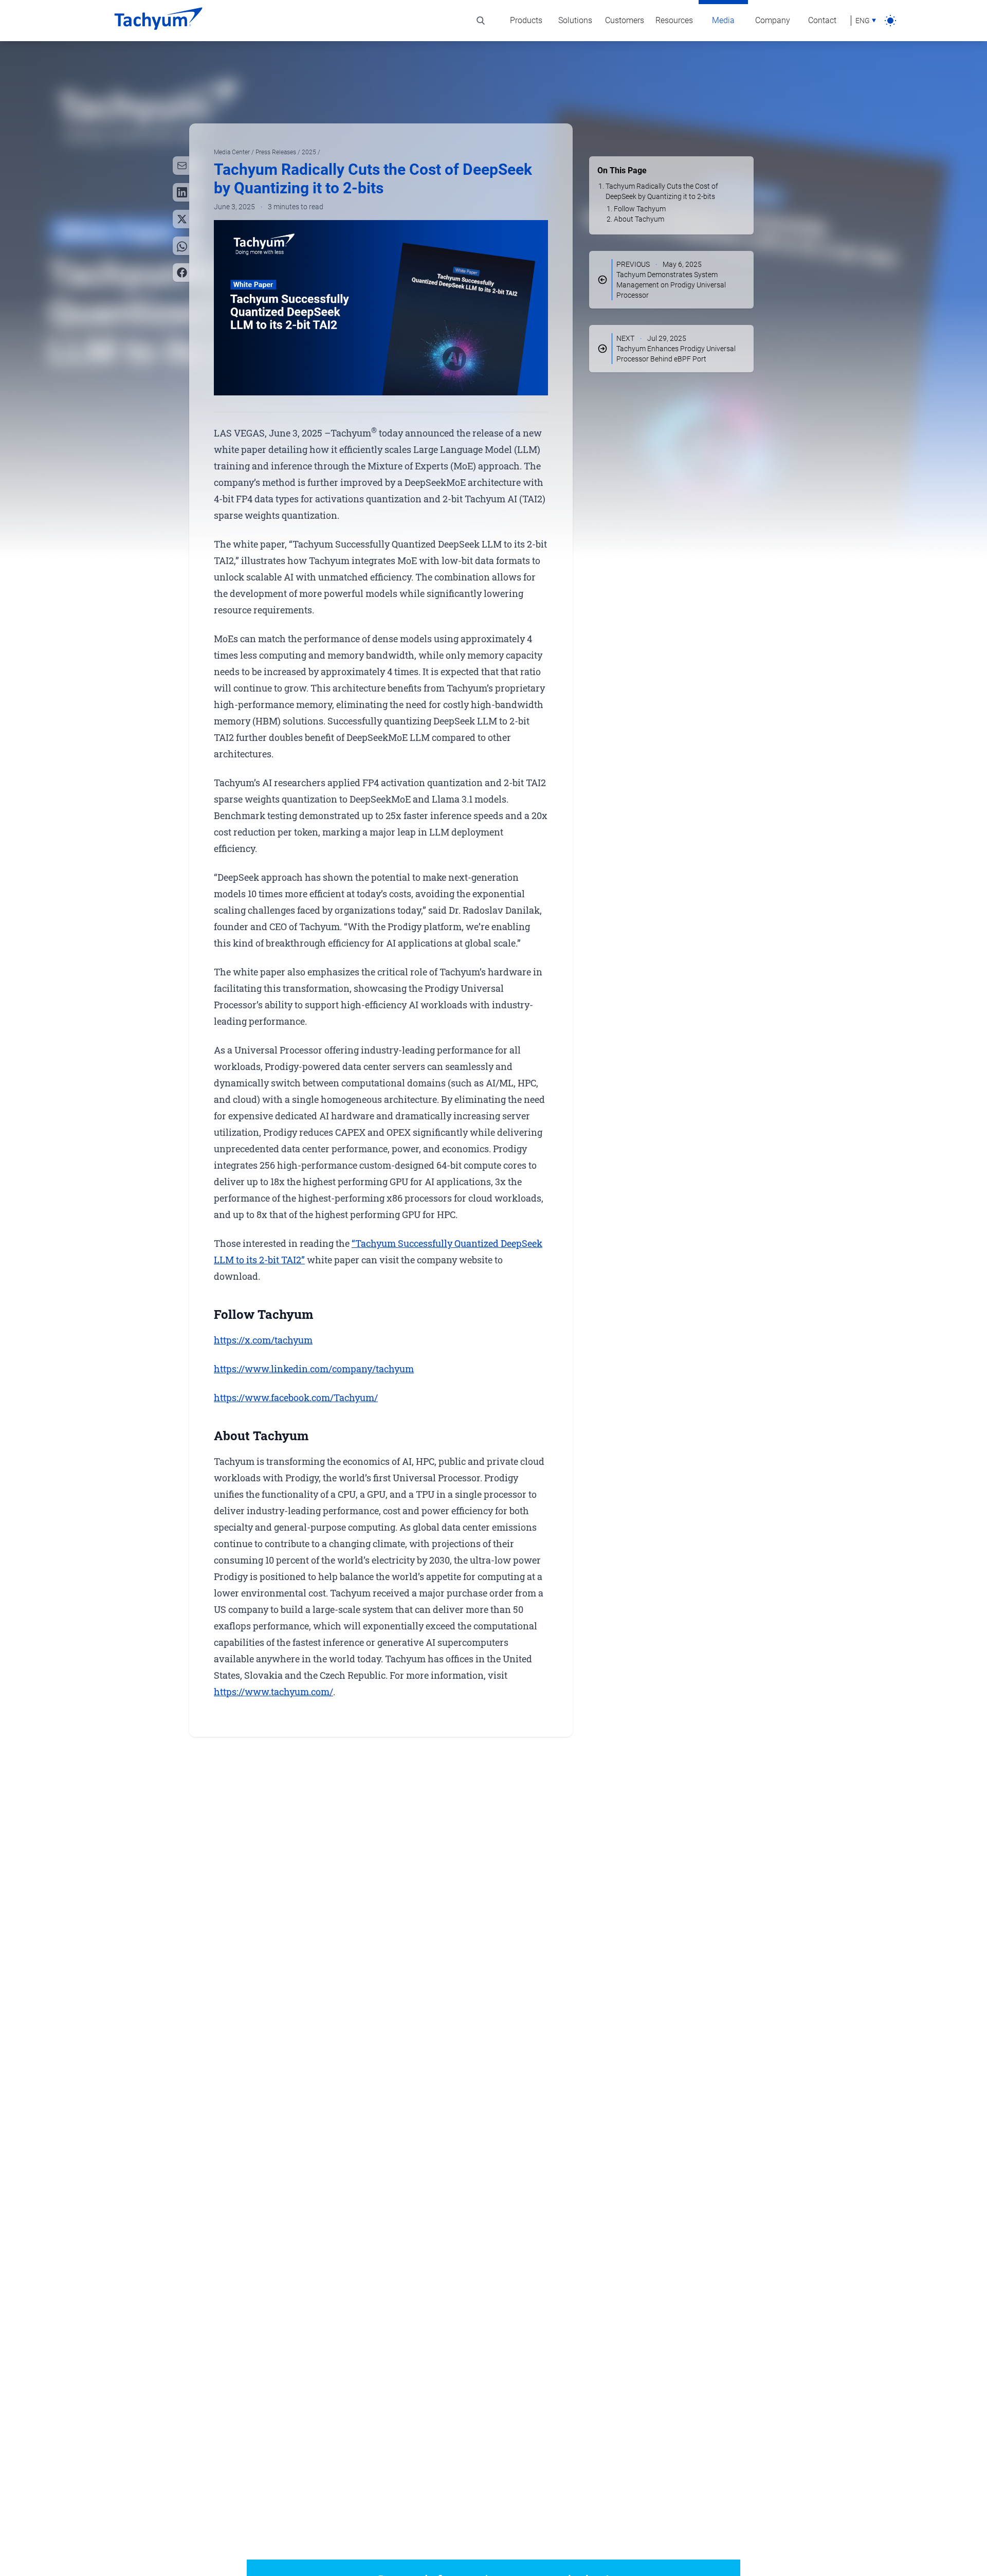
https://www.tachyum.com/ (273, 1692)
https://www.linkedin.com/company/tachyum (314, 1369)
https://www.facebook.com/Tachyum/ (296, 1398)
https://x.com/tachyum (263, 1340)
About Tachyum (639, 219)
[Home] (158, 21)
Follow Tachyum (640, 209)
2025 (310, 152)
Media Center (233, 152)
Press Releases (277, 152)
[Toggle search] (481, 21)
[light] (890, 21)
